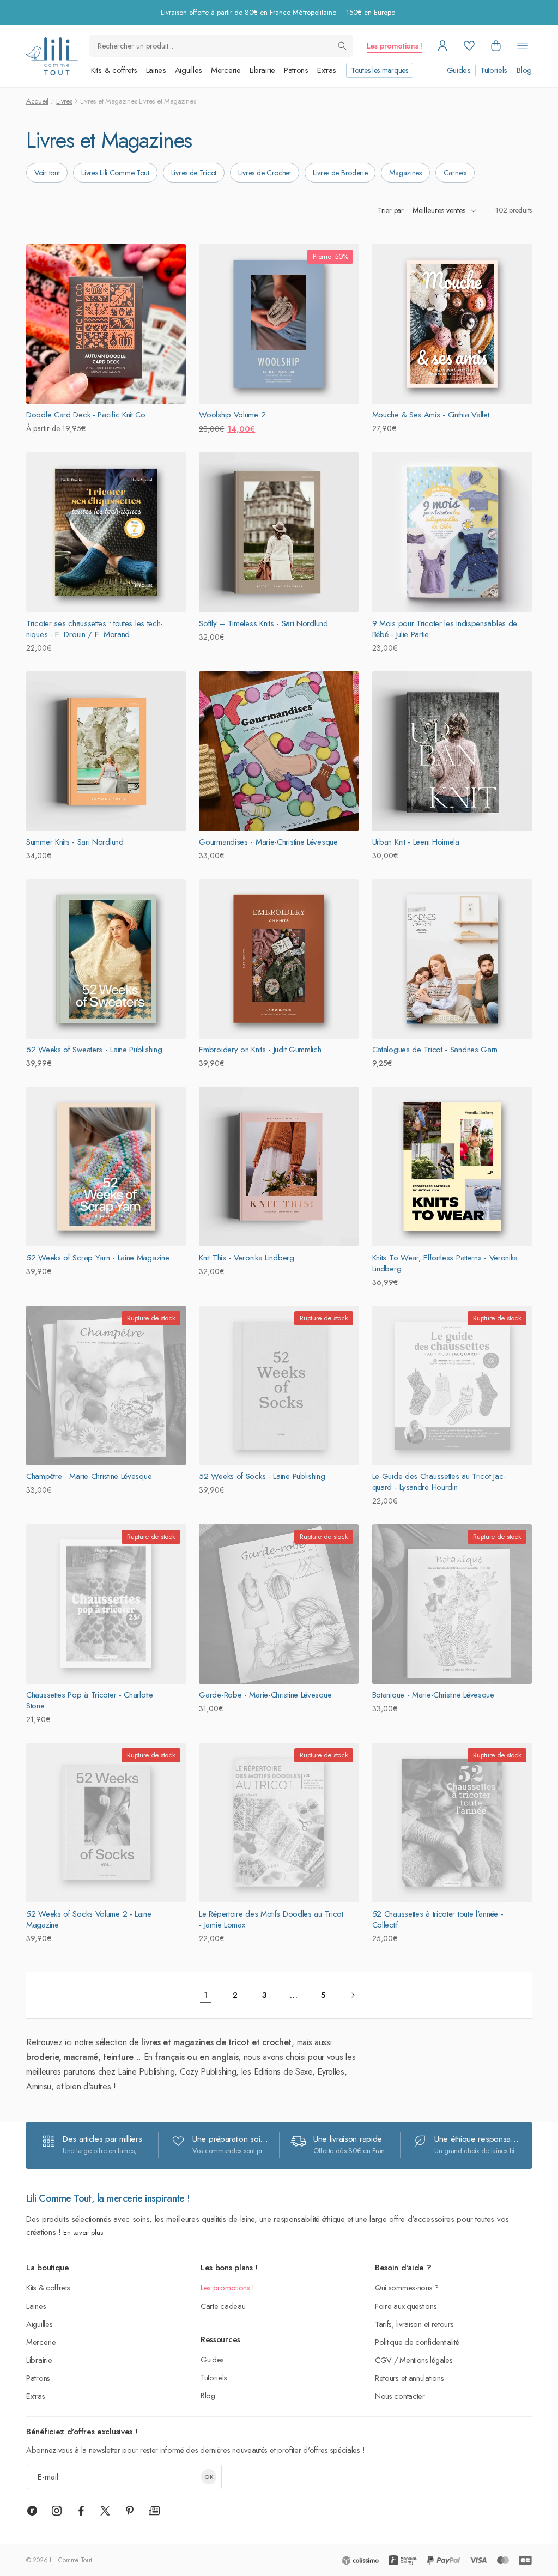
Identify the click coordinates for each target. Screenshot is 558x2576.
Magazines (405, 173)
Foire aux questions (406, 2306)
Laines (156, 70)
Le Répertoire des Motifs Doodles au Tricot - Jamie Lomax (271, 1919)
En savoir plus (83, 2232)
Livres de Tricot (194, 173)
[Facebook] (81, 2511)
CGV (383, 2360)
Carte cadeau (223, 2306)
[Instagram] (57, 2511)
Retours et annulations (409, 2378)
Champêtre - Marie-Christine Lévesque (89, 1476)
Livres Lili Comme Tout (115, 173)
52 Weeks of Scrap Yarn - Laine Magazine (98, 1258)
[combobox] (221, 46)
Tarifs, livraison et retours (414, 2324)
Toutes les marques (380, 70)
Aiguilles (189, 70)
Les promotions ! (395, 46)
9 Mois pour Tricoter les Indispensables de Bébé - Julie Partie (445, 629)
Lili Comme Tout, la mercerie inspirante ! (108, 2198)
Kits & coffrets (114, 70)
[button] (496, 46)
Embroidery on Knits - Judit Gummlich (260, 1050)
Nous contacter (400, 2396)
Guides (459, 71)
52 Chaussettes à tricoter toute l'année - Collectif (438, 1919)
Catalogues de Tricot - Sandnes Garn (435, 1050)
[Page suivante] (353, 1995)
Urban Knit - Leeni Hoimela (416, 842)
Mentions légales (426, 2360)
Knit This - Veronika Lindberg (246, 1258)
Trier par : (392, 210)
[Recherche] (342, 46)
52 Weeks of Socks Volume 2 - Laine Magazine (89, 1919)
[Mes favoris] (469, 46)
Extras (327, 70)
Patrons (296, 70)
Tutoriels (494, 71)
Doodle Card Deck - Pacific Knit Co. (87, 415)
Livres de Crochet (265, 173)
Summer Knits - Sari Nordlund (75, 842)
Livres (64, 101)
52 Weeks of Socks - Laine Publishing (262, 1476)
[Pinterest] (130, 2511)
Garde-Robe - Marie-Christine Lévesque (265, 1695)
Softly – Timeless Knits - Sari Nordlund (263, 623)
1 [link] (206, 1995)
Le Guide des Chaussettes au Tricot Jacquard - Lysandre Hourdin (439, 1482)
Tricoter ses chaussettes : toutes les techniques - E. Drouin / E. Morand (95, 629)
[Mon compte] (442, 46)
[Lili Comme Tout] (51, 56)
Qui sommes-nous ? (407, 2287)
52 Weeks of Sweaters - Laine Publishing (94, 1050)
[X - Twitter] (105, 2511)
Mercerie (226, 70)
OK (209, 2477)
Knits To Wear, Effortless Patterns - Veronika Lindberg (445, 1263)
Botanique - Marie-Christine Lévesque (433, 1695)
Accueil (37, 101)
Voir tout (47, 173)
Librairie (262, 70)
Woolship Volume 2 (232, 415)
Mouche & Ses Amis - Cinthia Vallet (431, 415)
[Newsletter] (154, 2511)
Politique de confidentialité (417, 2342)
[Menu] (523, 46)
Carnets (455, 173)
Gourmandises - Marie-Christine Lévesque (268, 842)
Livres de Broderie (340, 173)
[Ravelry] (32, 2511)
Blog (524, 71)
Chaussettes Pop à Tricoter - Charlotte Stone (90, 1700)
